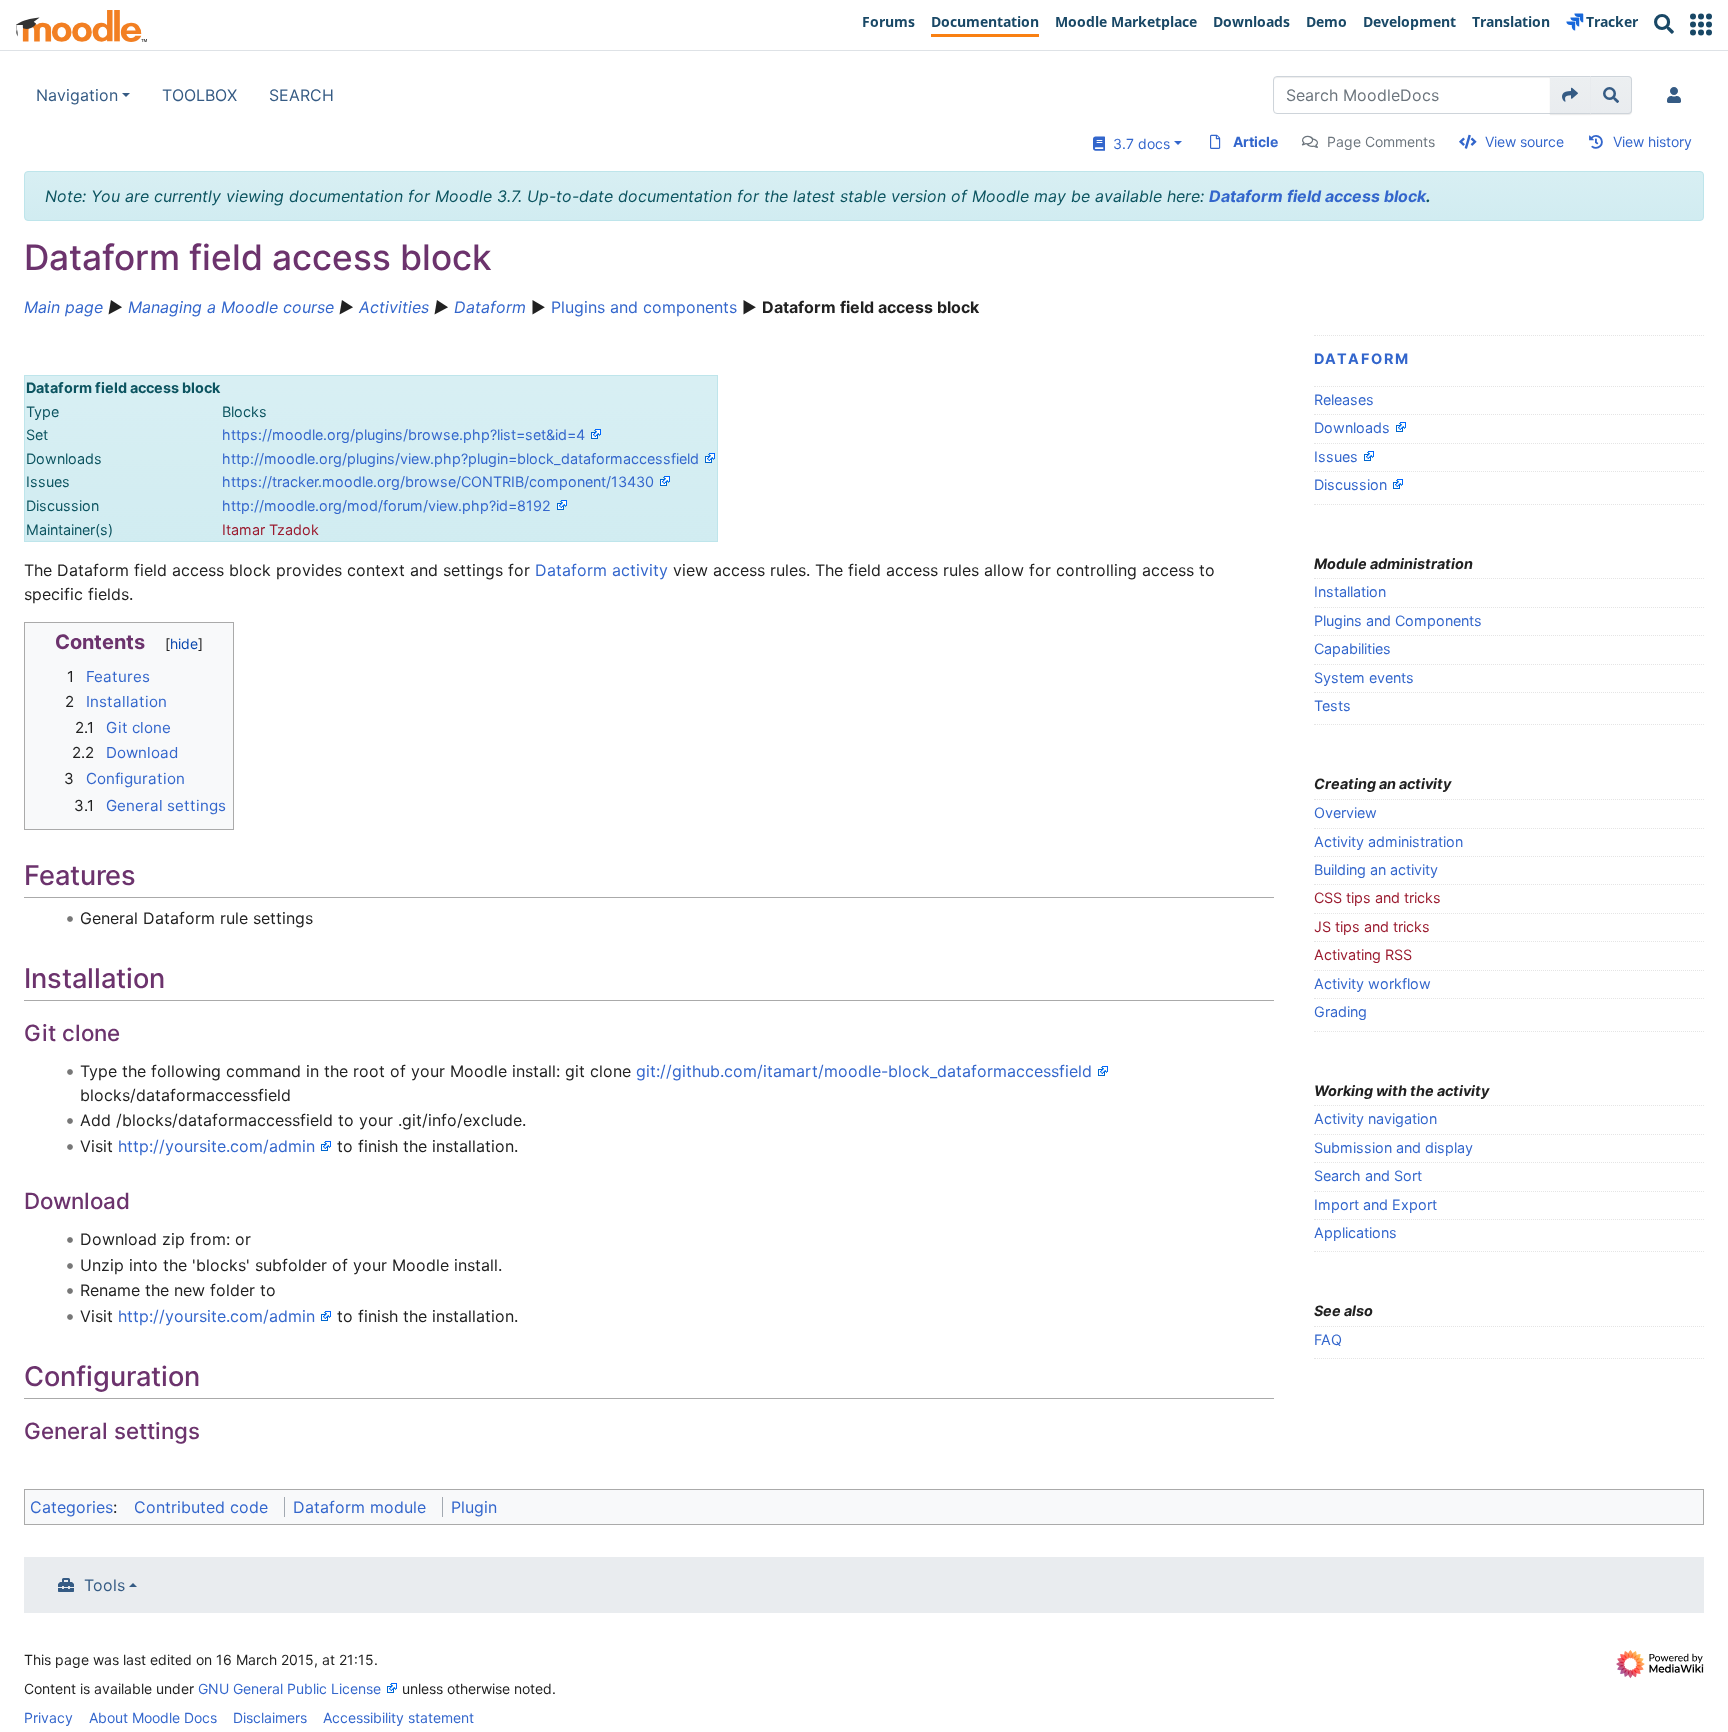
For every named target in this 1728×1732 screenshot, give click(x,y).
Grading (1340, 1011)
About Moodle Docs (153, 1717)
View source (1524, 141)
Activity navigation (1375, 1118)
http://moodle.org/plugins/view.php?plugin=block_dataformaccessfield (460, 458)
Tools (104, 1585)
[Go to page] (1570, 95)
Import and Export (1375, 1204)
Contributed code (201, 1507)
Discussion (1350, 484)
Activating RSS (1363, 954)
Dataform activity (601, 570)
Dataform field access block (1317, 196)
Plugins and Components (1398, 620)
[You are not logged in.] (1678, 95)
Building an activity (1376, 869)
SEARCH (301, 95)
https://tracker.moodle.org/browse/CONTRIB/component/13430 (438, 481)
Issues (1336, 456)
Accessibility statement (398, 1717)
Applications (1355, 1232)
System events (1364, 677)
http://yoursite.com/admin (216, 1146)
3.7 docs (1137, 143)
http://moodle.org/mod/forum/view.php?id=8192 (386, 505)
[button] (1701, 24)
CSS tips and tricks (1377, 897)
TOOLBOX (199, 95)
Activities (394, 307)
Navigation (77, 95)
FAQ (1328, 1339)
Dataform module (359, 1507)
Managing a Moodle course (231, 307)
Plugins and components (646, 307)
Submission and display (1393, 1147)
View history (1652, 141)
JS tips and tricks (1372, 926)
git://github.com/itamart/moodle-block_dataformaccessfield (864, 1071)
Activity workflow (1372, 983)
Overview (1345, 812)
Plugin (474, 1507)
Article (1255, 141)
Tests (1332, 705)
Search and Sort (1368, 1175)
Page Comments (1381, 141)
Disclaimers (270, 1717)
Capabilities (1352, 648)
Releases (1344, 399)
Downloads (1352, 427)
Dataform (490, 307)
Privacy (48, 1717)
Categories (71, 1507)
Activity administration (1388, 841)
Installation (1350, 591)
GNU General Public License (289, 1688)
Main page (63, 307)
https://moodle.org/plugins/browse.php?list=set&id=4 (403, 434)
